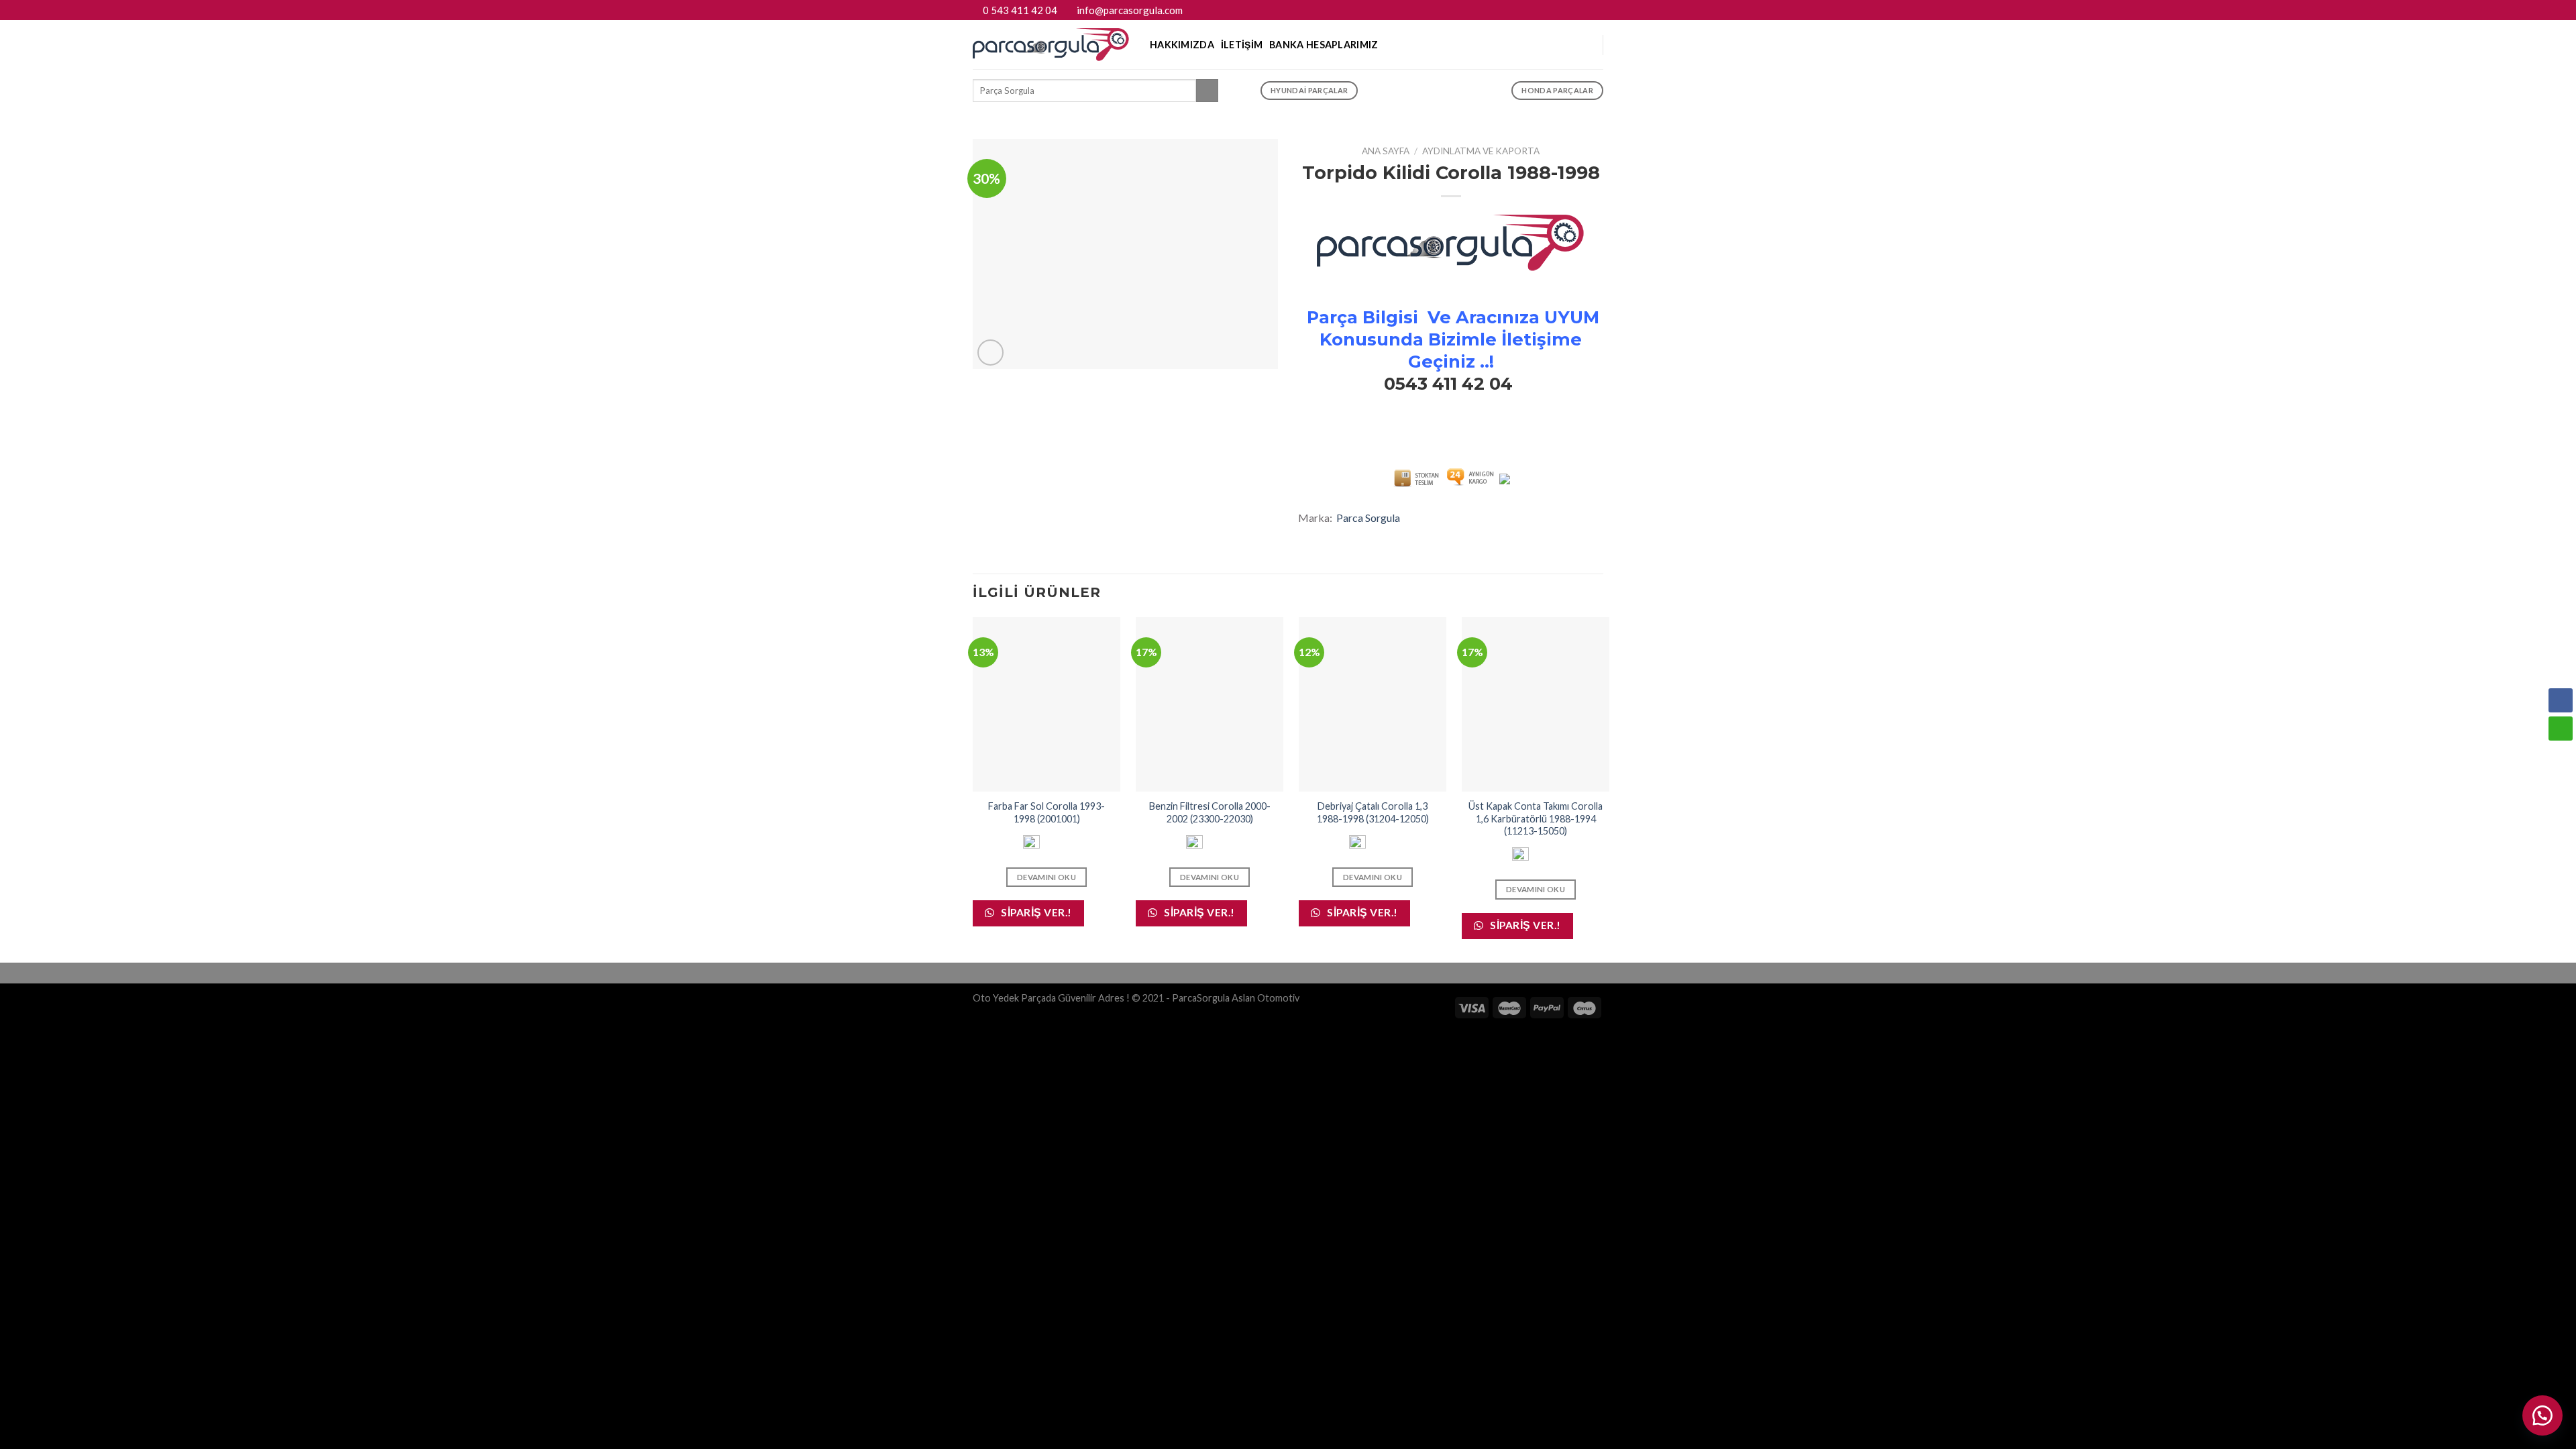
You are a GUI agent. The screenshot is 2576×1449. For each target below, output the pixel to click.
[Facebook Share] (2561, 700)
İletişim (1242, 45)
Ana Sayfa (1386, 151)
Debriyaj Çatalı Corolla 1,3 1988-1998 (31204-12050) (1373, 812)
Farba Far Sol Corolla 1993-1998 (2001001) (1046, 812)
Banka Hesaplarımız (1324, 45)
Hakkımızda (1182, 45)
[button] (2561, 755)
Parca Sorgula (1368, 518)
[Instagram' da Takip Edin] (1584, 10)
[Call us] (1597, 10)
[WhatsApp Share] (2561, 729)
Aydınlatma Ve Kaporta (1481, 151)
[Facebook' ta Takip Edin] (1571, 10)
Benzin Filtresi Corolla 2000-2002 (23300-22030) (1210, 812)
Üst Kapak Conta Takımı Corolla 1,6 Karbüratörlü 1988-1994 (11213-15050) (1536, 818)
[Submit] (1207, 91)
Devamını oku (1046, 877)
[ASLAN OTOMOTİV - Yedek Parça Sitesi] (1051, 45)
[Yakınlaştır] (990, 353)
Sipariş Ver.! (1035, 912)
